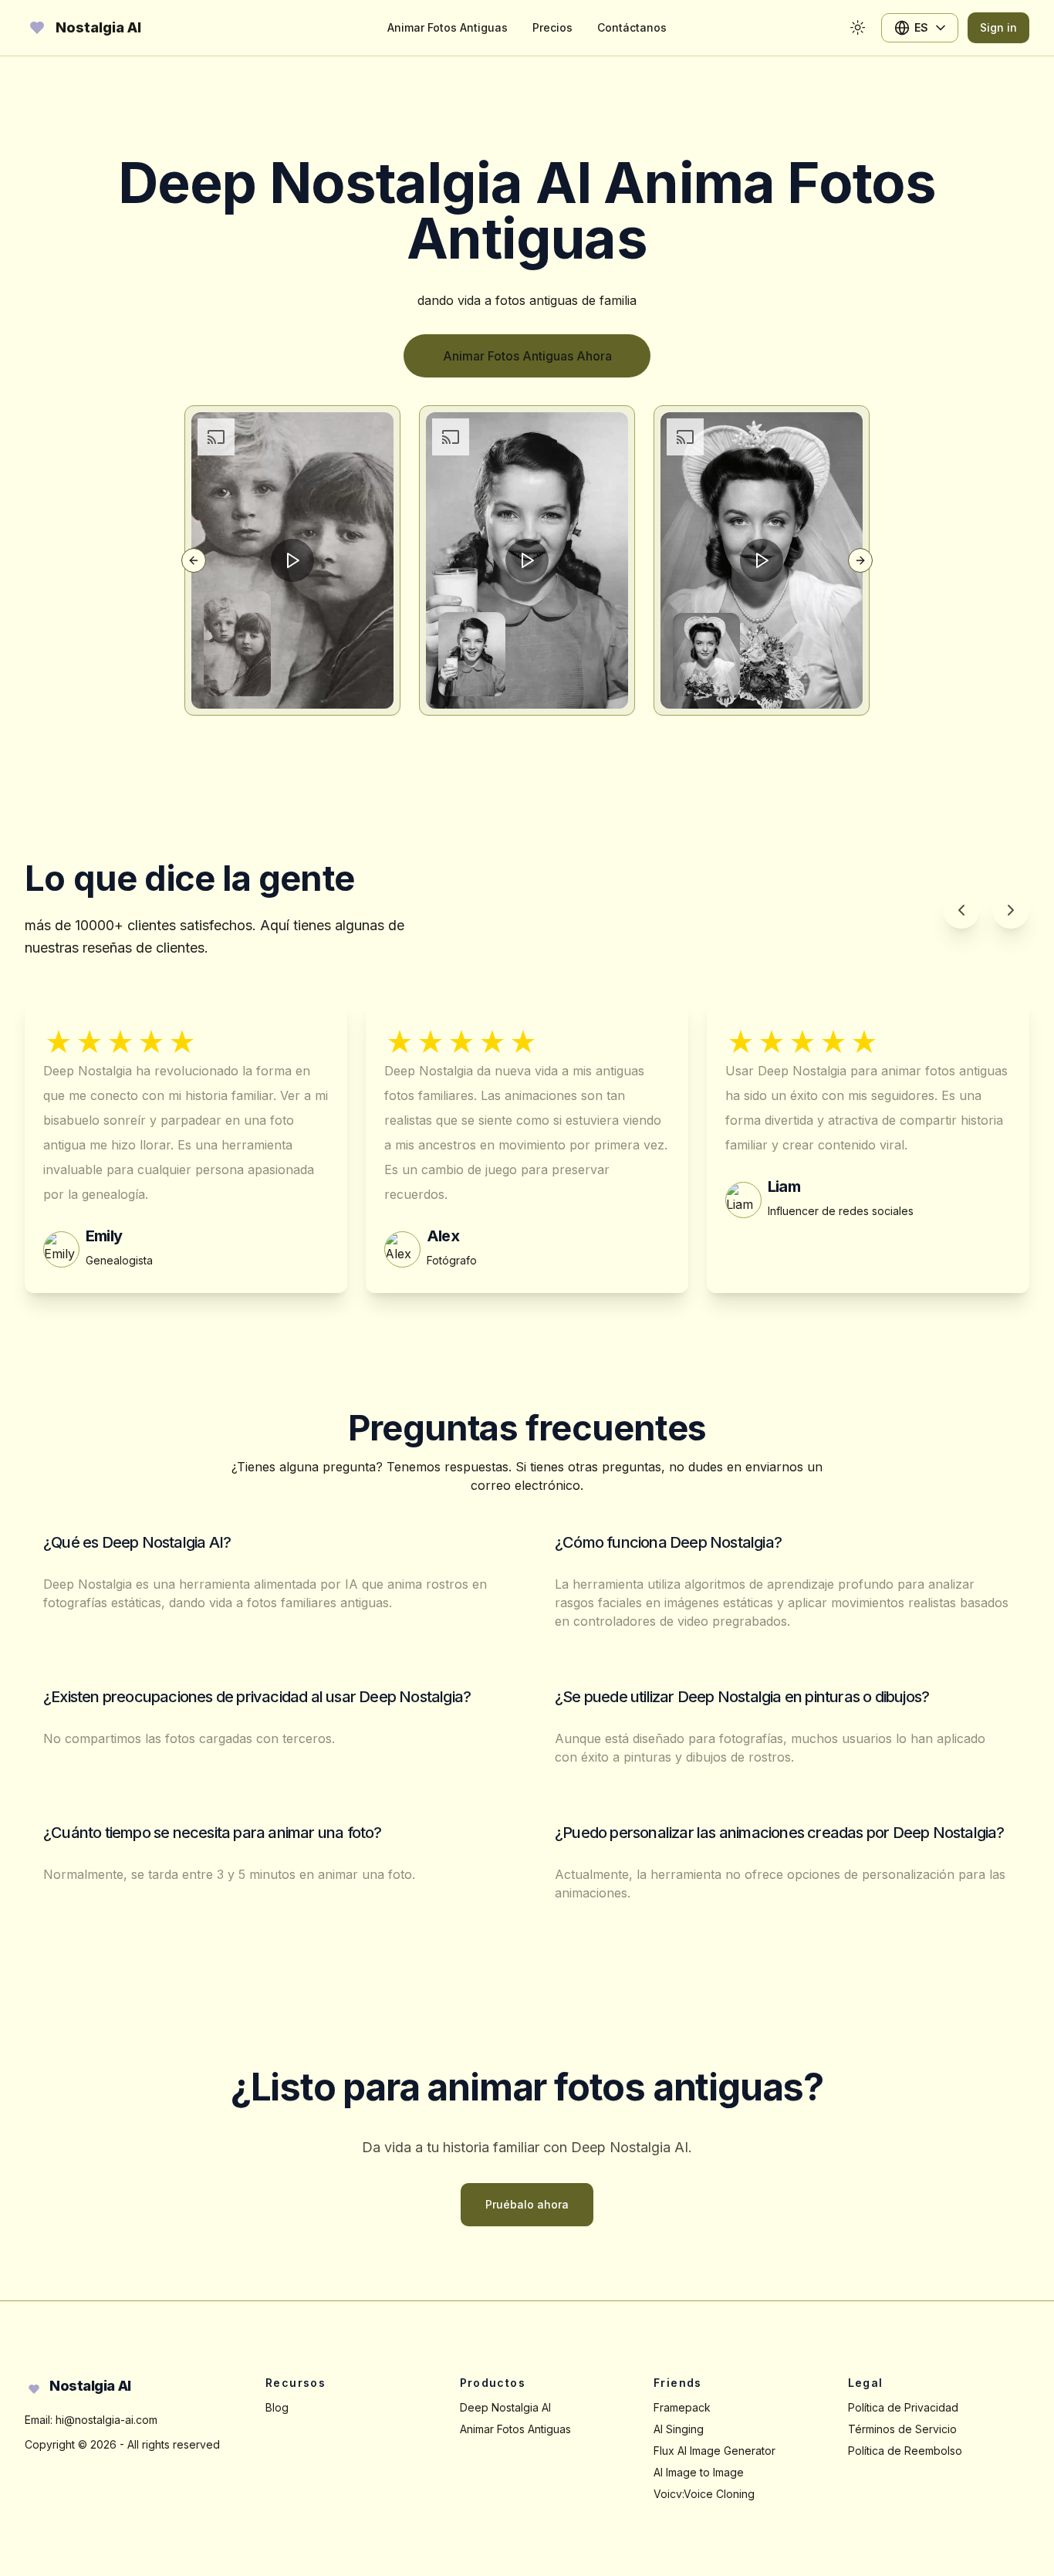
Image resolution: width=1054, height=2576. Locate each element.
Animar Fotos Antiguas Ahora (527, 356)
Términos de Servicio (902, 2429)
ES (921, 27)
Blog (277, 2407)
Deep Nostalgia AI (505, 2407)
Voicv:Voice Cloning (704, 2494)
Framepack (682, 2407)
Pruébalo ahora (527, 2204)
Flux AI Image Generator (714, 2451)
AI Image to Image (699, 2472)
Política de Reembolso (905, 2451)
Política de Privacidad (903, 2407)
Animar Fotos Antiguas (515, 2429)
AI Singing (679, 2429)
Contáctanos (632, 27)
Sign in (998, 27)
